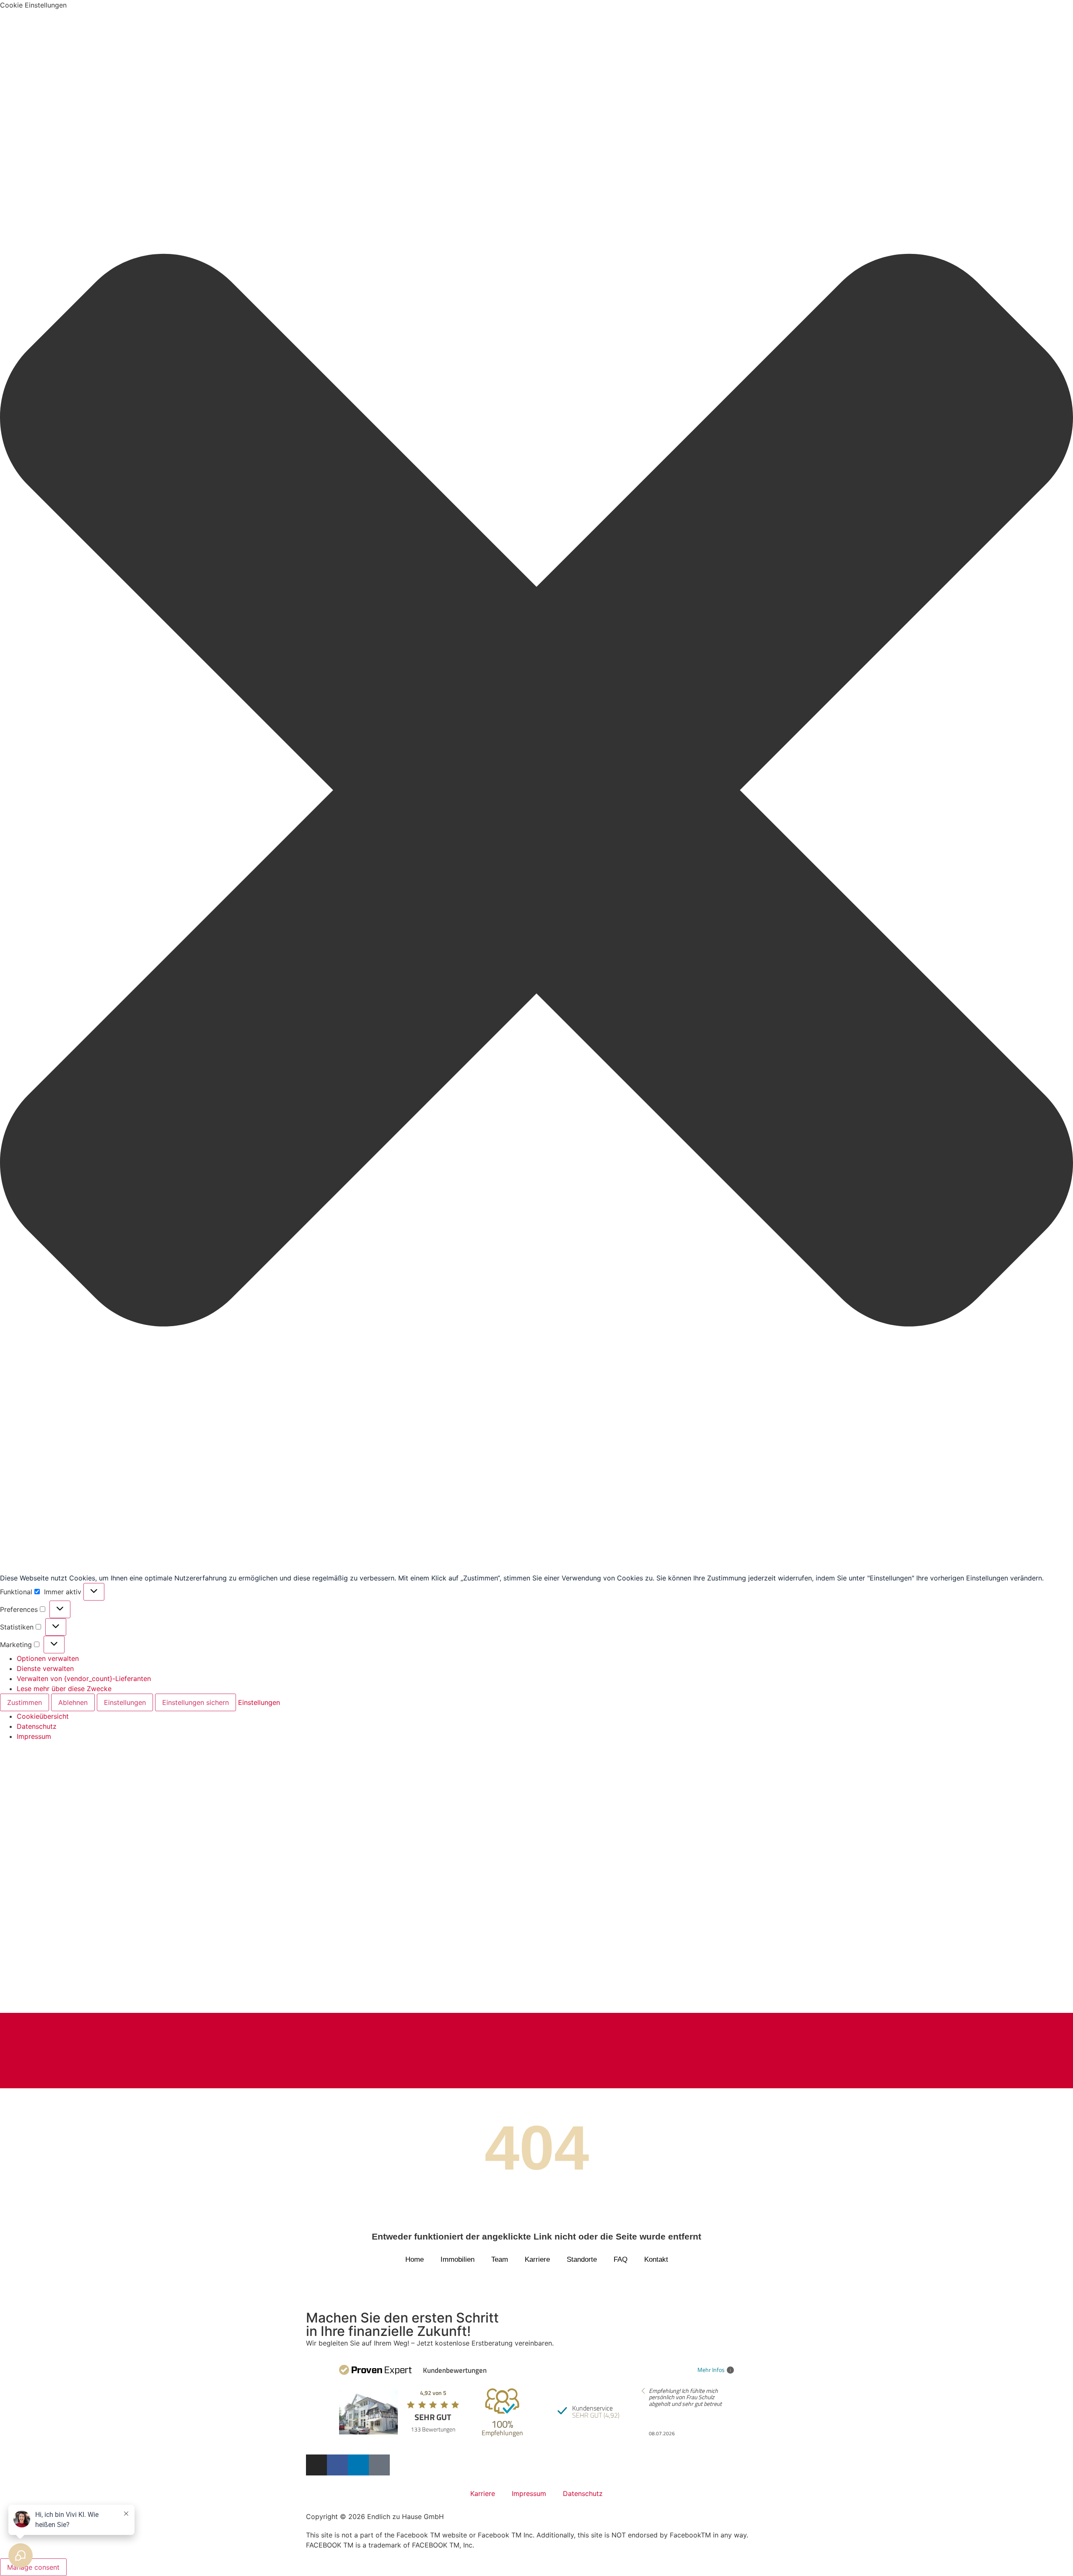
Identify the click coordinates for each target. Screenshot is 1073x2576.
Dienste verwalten (45, 1668)
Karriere (537, 2259)
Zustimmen (25, 1702)
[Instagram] (316, 2465)
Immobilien (457, 2259)
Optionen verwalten (48, 1658)
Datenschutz (37, 1726)
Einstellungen (125, 1702)
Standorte (582, 2259)
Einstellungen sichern (196, 1702)
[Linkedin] (358, 2465)
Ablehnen (73, 1702)
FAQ (621, 2259)
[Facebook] (337, 2465)
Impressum (34, 1736)
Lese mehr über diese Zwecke (64, 1689)
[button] (536, 791)
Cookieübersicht (43, 1716)
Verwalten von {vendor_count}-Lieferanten (84, 1679)
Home (415, 2259)
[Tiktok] (379, 2465)
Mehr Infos (711, 2370)
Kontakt (656, 2259)
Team (500, 2259)
